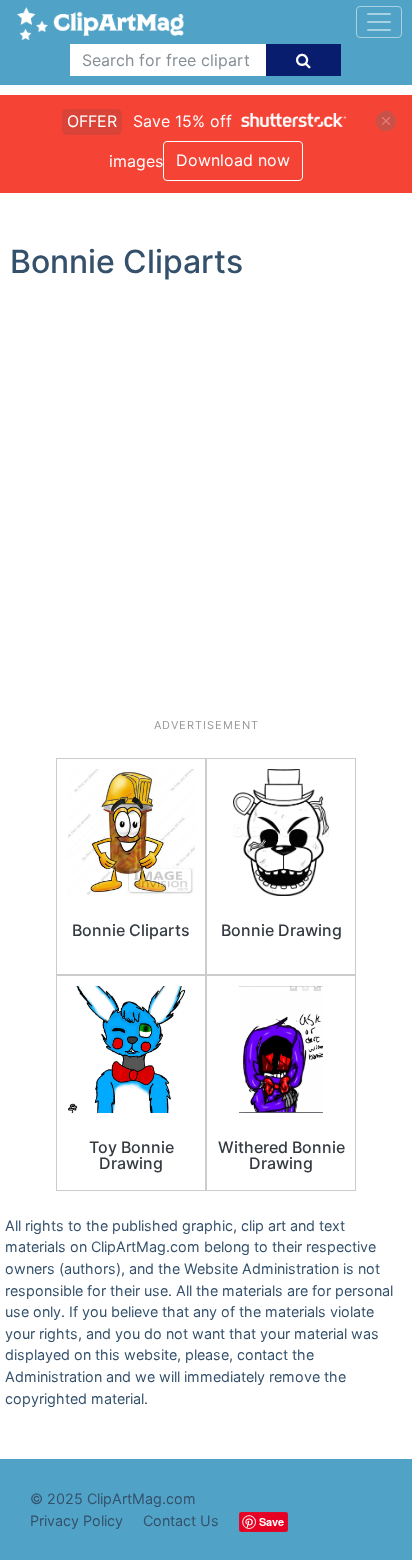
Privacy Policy (76, 1520)
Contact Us (181, 1520)
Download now (233, 160)
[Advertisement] (206, 507)
